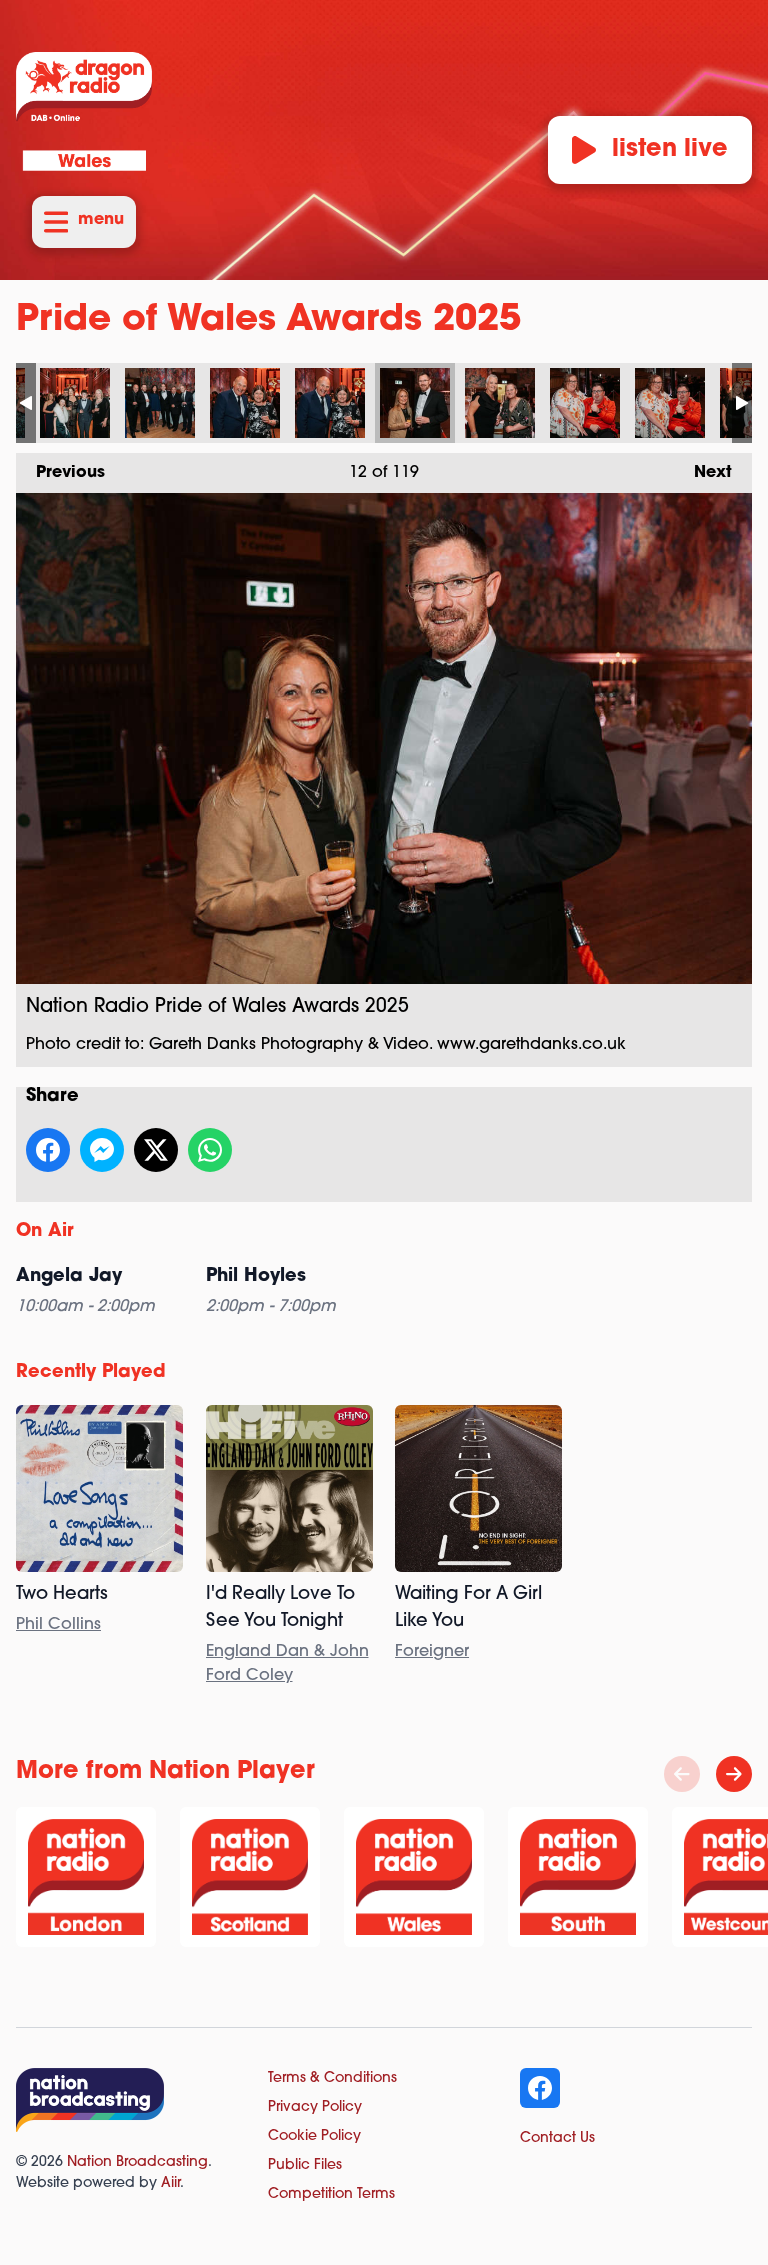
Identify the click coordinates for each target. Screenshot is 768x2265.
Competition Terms (331, 2194)
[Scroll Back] (682, 1774)
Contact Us (557, 2138)
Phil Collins (58, 1625)
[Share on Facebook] (48, 1150)
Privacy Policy (315, 2107)
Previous (60, 473)
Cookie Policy (314, 2136)
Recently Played (91, 1373)
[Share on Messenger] (102, 1150)
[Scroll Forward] (734, 1774)
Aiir (170, 2183)
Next (703, 473)
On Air (45, 1232)
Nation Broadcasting (137, 2162)
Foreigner (432, 1652)
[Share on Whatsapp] (210, 1150)
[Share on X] (156, 1150)
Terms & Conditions (332, 2078)
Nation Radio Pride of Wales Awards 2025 (75, 403)
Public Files (305, 2165)
